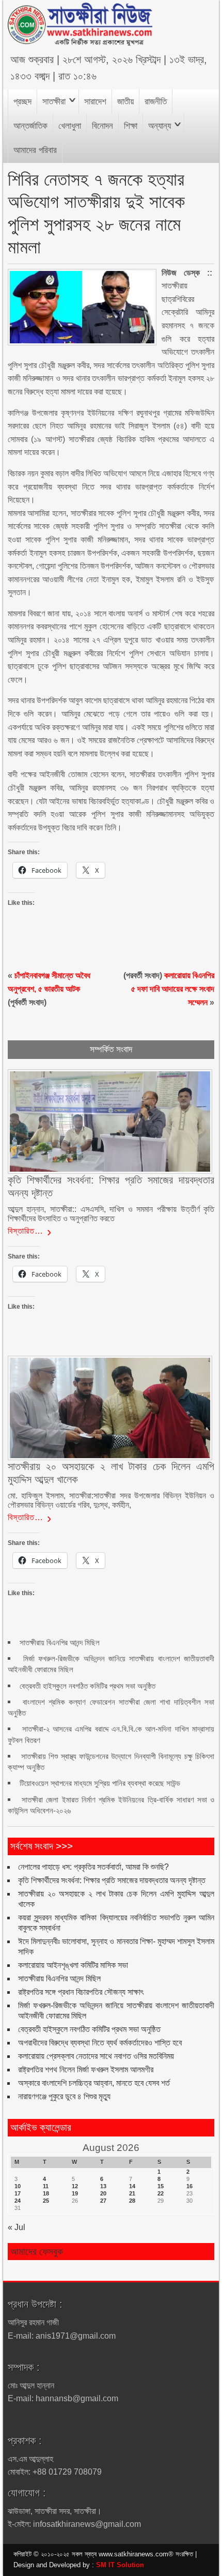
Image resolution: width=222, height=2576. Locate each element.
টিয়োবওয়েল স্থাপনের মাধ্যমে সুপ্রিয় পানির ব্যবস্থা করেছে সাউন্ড (100, 1783)
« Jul (17, 2227)
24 (18, 2201)
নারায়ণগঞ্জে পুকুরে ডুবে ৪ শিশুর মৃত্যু (64, 2096)
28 (132, 2201)
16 (189, 2186)
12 (75, 2186)
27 (103, 2201)
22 (161, 2193)
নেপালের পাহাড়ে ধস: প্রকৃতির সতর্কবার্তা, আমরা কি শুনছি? (93, 1867)
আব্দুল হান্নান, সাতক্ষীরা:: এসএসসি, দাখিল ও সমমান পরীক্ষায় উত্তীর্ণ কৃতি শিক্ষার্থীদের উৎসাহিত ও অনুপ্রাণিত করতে (111, 1214)
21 (132, 2193)
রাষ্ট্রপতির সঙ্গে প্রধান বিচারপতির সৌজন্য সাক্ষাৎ (81, 1992)
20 (103, 2193)
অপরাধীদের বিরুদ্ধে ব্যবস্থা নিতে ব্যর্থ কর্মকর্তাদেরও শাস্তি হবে (100, 2043)
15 (161, 2186)
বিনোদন (102, 126)
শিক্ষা (131, 126)
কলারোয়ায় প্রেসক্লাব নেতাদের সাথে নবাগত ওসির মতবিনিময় (96, 2056)
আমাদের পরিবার (35, 150)
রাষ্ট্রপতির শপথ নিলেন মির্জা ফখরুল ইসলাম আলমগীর (86, 2070)
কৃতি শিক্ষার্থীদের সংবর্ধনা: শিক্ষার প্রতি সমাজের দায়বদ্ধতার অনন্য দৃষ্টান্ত (112, 1880)
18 (46, 2193)
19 (75, 2193)
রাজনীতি (156, 102)
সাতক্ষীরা (54, 102)
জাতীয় (125, 102)
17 (18, 2193)
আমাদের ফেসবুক (37, 2252)
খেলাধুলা (70, 126)
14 (132, 2186)
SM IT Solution (120, 2565)
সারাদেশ (95, 102)
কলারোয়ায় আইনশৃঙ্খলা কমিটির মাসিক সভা (73, 1965)
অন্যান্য (160, 126)
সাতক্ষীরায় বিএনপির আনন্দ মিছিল (60, 1642)
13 (103, 2186)
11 (46, 2186)
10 (18, 2186)
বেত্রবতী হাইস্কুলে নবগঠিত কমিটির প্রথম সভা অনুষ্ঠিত (88, 1686)
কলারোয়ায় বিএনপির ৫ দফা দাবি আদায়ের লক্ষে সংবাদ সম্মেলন (173, 989)
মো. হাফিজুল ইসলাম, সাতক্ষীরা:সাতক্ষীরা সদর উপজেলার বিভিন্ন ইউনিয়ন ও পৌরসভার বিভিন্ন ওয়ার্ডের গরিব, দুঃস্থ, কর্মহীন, (111, 1500)
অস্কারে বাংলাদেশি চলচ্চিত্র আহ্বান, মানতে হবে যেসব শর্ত (94, 2083)
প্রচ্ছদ (22, 102)
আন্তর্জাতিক (30, 126)
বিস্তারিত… (26, 1231)
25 (46, 2201)
